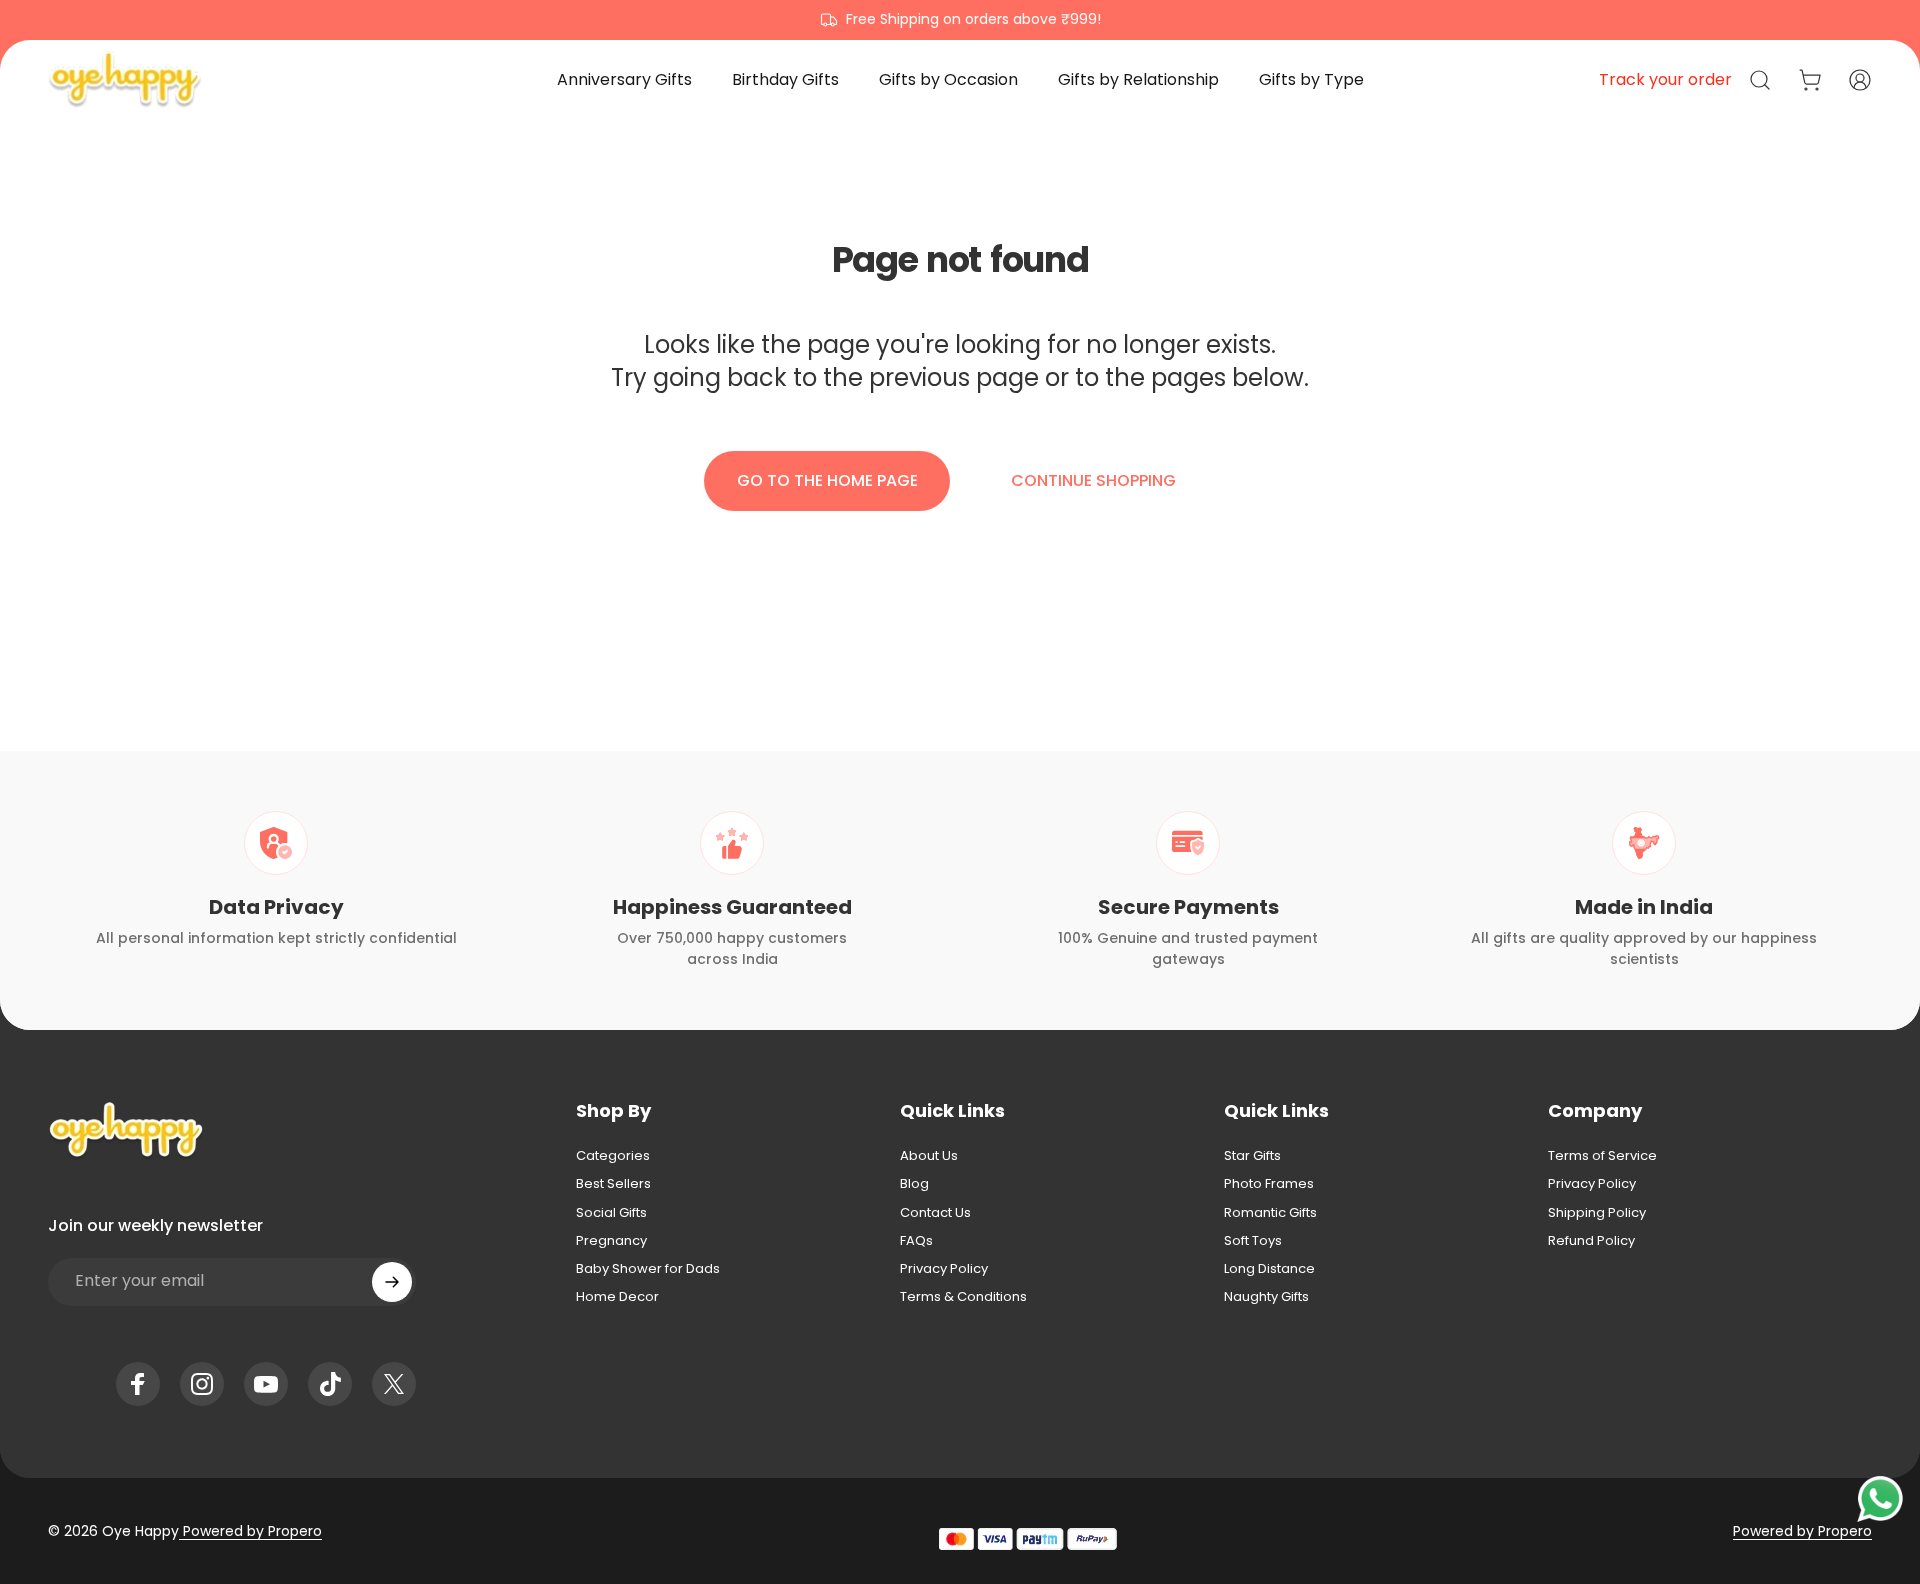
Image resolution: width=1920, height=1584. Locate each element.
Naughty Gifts (1266, 1297)
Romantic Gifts (1270, 1213)
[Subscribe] (392, 1282)
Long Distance (1269, 1269)
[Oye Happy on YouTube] (266, 1384)
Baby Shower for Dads (648, 1269)
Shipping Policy (1597, 1213)
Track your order (1665, 79)
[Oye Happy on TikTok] (330, 1384)
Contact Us (935, 1213)
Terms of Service (1602, 1156)
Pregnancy (611, 1241)
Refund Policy (1591, 1241)
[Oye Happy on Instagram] (202, 1384)
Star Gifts (1252, 1156)
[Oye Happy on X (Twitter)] (394, 1384)
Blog (914, 1184)
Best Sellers (613, 1184)
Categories (613, 1156)
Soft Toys (1253, 1241)
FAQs (916, 1241)
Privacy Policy (944, 1269)
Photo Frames (1269, 1184)
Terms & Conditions (963, 1297)
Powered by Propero (250, 1531)
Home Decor (617, 1297)
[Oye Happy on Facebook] (138, 1384)
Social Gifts (611, 1213)
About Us (929, 1156)
